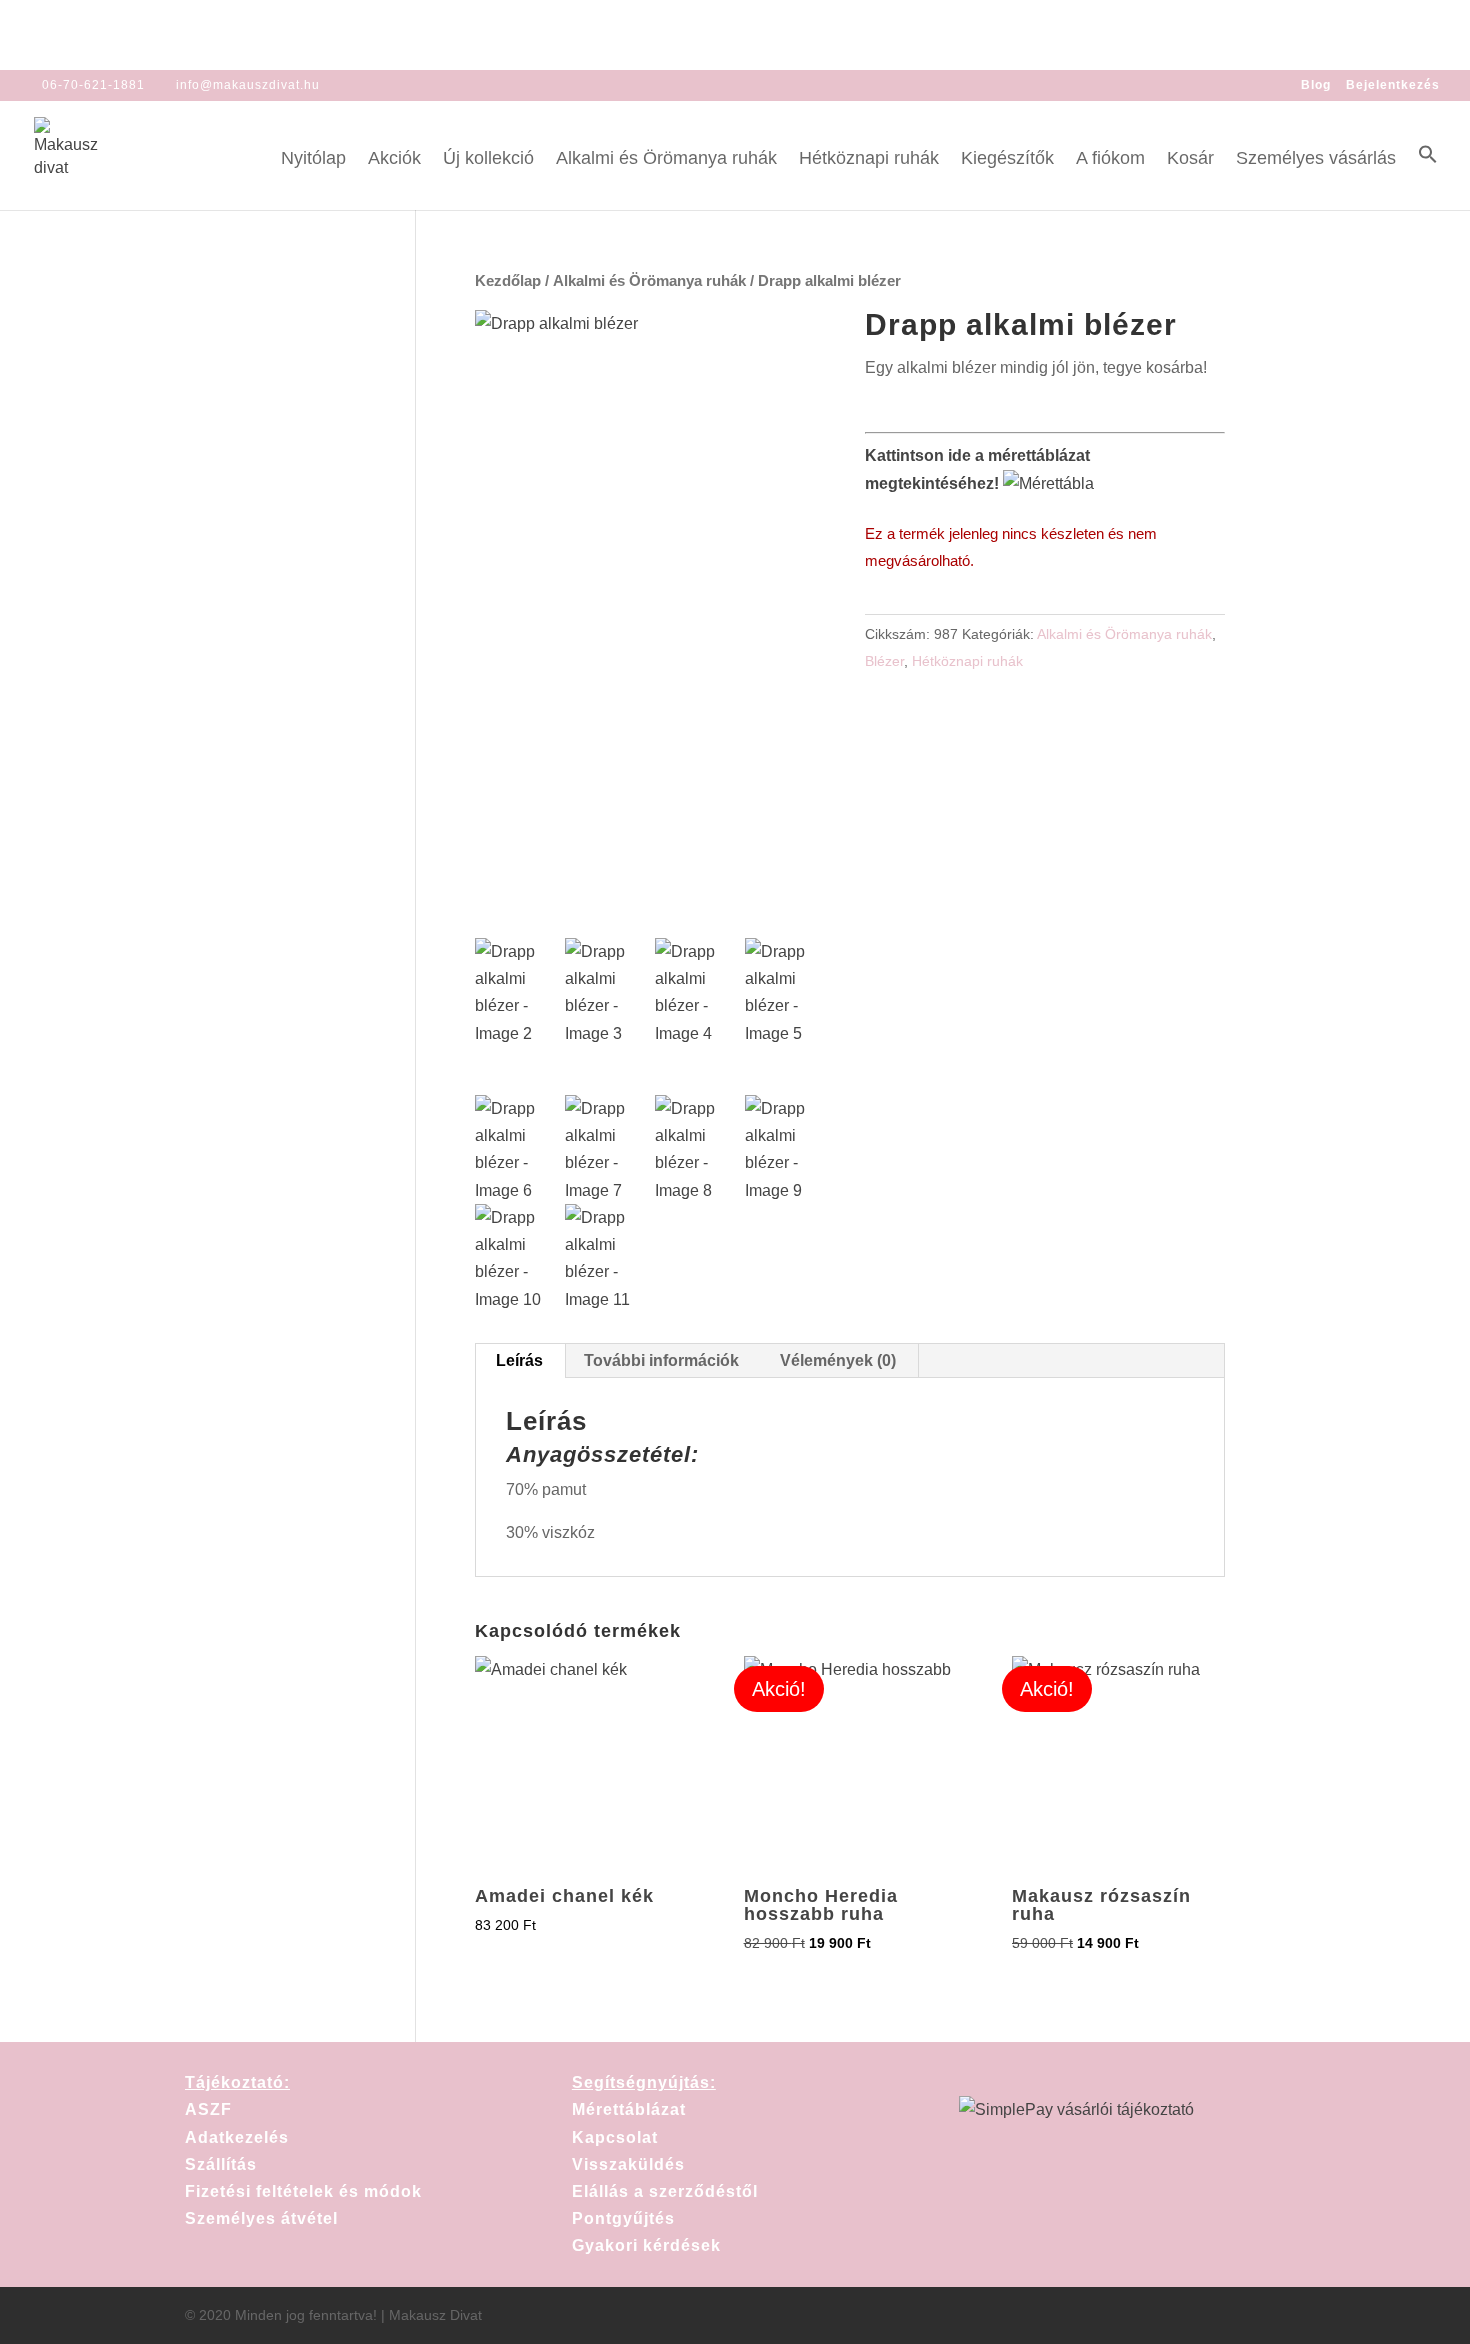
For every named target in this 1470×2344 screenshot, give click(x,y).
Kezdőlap (508, 281)
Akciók (394, 159)
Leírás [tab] (519, 1360)
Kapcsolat (615, 2137)
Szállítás (221, 2164)
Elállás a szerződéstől (665, 2191)
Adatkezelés (237, 2137)
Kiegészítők (1007, 159)
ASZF (208, 2109)
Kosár (1190, 159)
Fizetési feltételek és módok (303, 2191)
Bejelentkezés (1393, 85)
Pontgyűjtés (623, 2218)
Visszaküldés (628, 2164)
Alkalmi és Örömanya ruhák (666, 159)
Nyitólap (313, 159)
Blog (1316, 85)
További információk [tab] (661, 1360)
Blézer (884, 661)
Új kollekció (488, 159)
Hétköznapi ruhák (869, 159)
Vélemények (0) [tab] (838, 1360)
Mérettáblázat (629, 2109)
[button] (1428, 177)
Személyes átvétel (261, 2218)
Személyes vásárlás (1316, 159)
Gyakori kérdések (646, 2245)
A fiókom (1110, 159)
